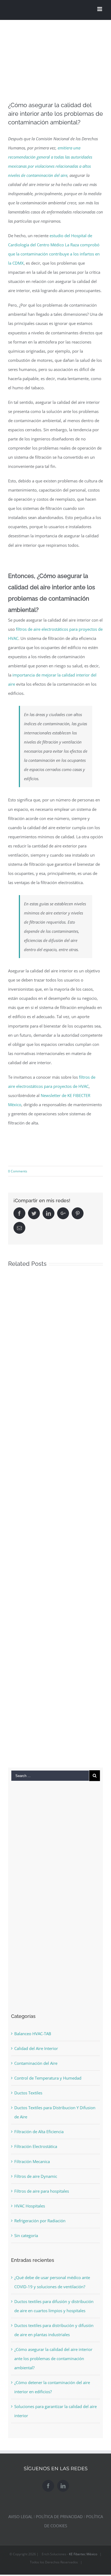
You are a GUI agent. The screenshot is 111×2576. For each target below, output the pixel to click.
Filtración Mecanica (32, 2161)
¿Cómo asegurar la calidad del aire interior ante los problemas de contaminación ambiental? (53, 2358)
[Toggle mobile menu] (100, 9)
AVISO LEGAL (20, 2517)
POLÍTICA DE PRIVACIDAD (59, 2517)
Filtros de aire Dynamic (36, 2176)
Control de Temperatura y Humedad (48, 2078)
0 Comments (18, 1171)
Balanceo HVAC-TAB (33, 2034)
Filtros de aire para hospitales (42, 2191)
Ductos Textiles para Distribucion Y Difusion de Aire (55, 2112)
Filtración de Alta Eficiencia (39, 2132)
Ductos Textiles (28, 2093)
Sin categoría (26, 2235)
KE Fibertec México (83, 2554)
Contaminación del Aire (36, 2063)
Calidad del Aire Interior (36, 2048)
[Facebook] (48, 2486)
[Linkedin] (63, 2486)
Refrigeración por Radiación (40, 2221)
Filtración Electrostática (36, 2146)
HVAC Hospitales (30, 2206)
